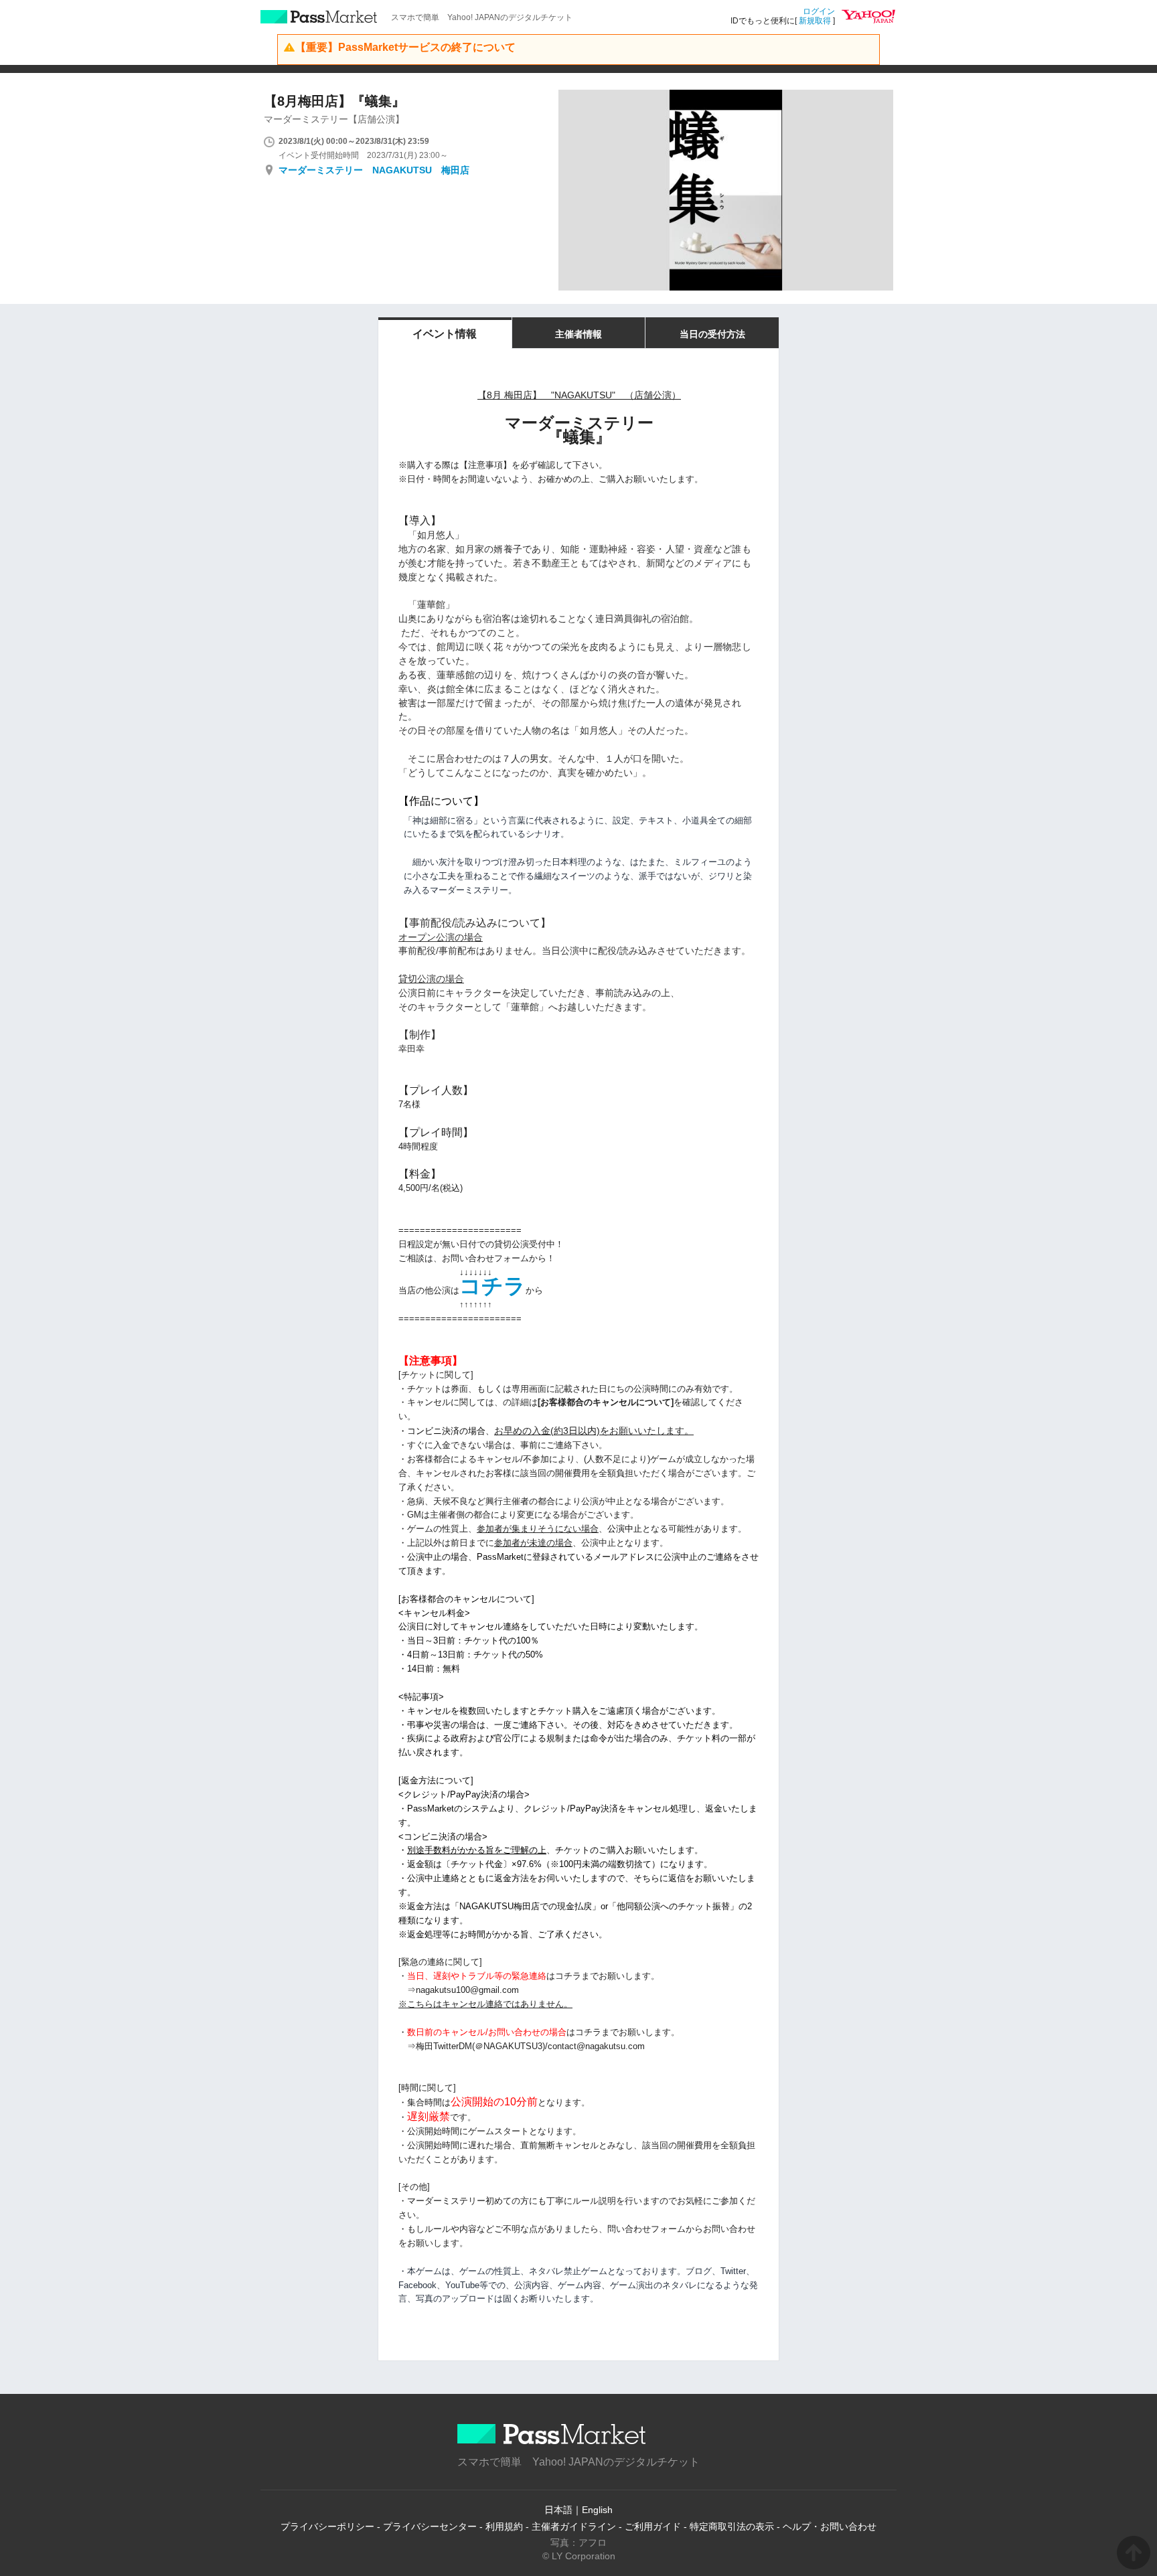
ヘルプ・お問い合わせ (830, 2526)
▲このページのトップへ (1134, 2553)
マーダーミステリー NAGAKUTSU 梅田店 (374, 170)
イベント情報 (445, 334)
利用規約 (504, 2526)
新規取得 (815, 21)
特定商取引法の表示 (732, 2526)
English (597, 2510)
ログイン (819, 11)
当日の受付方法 (712, 334)
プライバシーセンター (430, 2526)
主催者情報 (578, 334)
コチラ (492, 1286)
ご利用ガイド (653, 2526)
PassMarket (319, 17)
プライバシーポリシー (327, 2526)
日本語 (558, 2510)
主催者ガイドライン (574, 2526)
